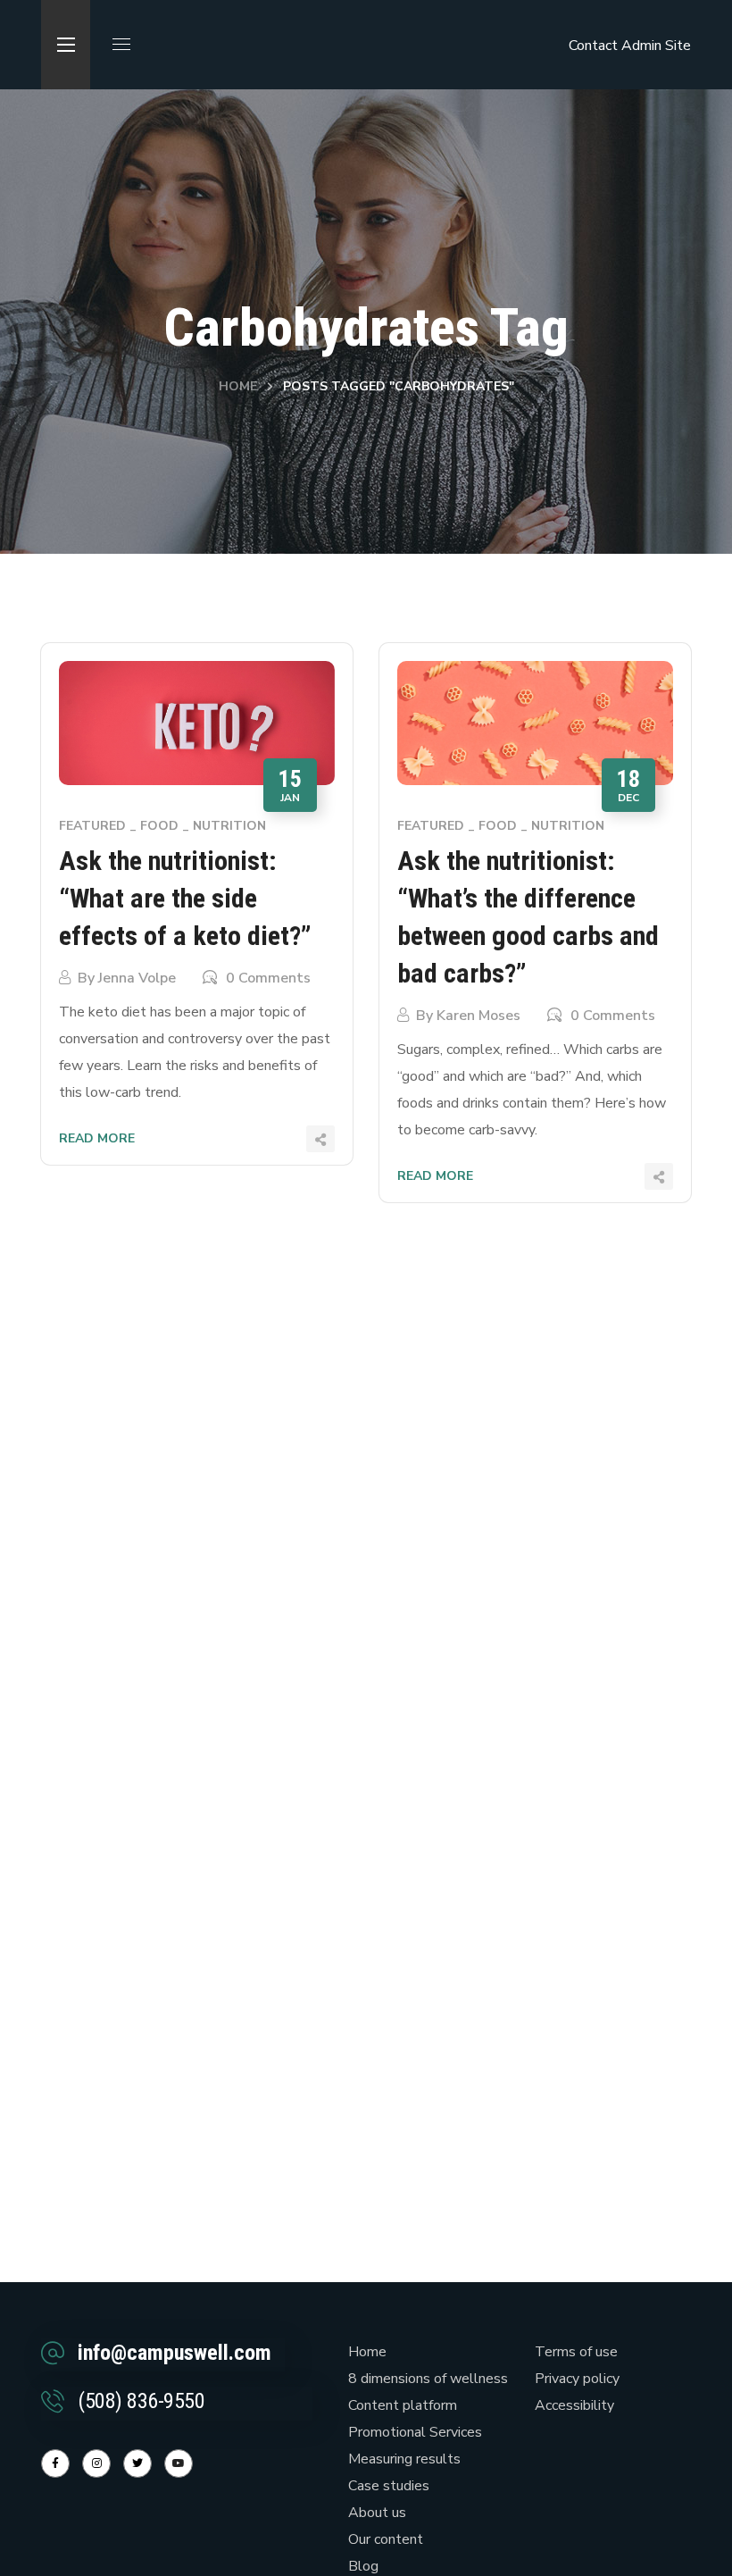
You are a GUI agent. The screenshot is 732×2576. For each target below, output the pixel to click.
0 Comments (268, 978)
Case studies (389, 2486)
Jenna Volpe (137, 978)
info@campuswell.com (175, 2353)
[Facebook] (55, 2463)
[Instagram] (96, 2463)
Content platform (403, 2405)
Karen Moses (478, 1016)
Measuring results (404, 2459)
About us (377, 2513)
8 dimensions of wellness (428, 2379)
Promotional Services (415, 2432)
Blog (363, 2566)
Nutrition (229, 826)
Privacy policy (577, 2379)
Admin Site (656, 46)
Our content (386, 2539)
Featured (92, 826)
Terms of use (576, 2352)
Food (159, 826)
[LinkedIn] (137, 2463)
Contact (593, 46)
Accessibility (574, 2405)
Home (238, 386)
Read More (97, 1138)
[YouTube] (179, 2463)
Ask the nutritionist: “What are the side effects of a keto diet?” (185, 898)
